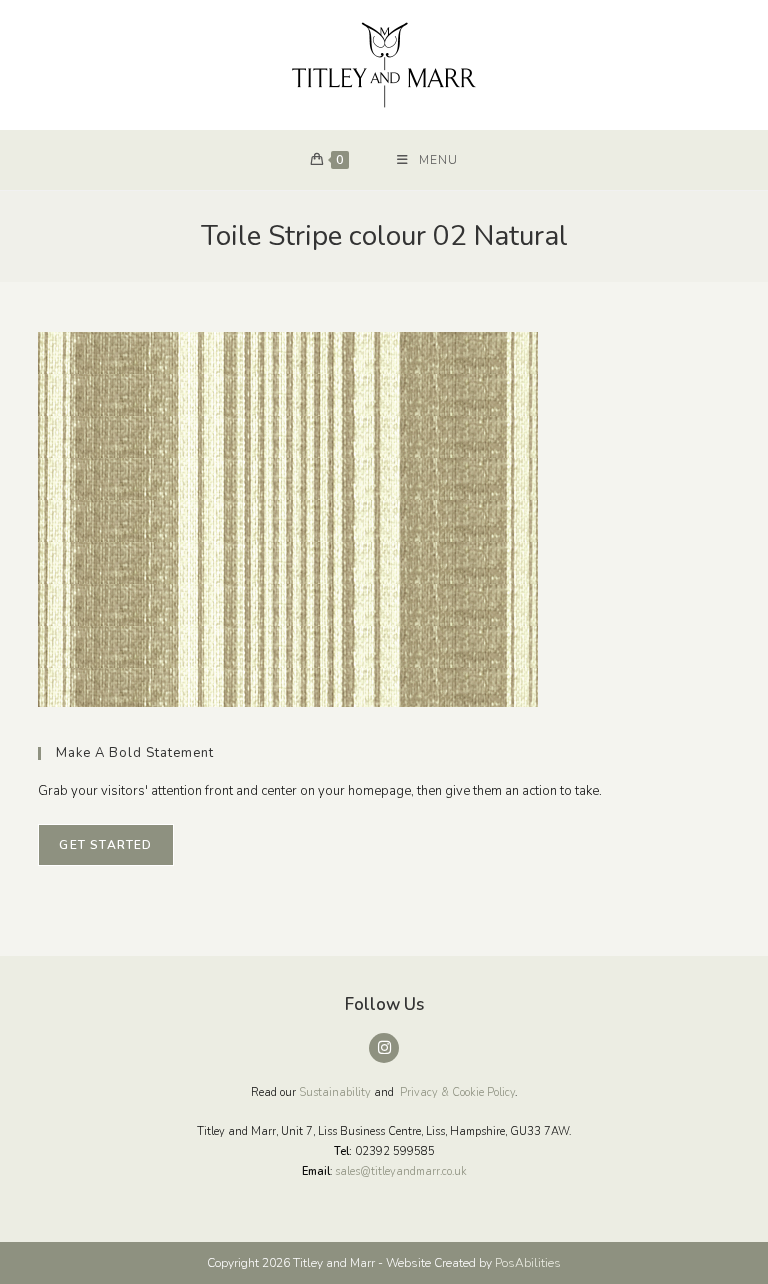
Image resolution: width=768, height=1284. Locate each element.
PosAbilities (528, 1263)
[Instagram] (384, 1048)
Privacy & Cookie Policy (457, 1092)
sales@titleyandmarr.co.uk (401, 1171)
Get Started (105, 845)
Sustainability (335, 1092)
